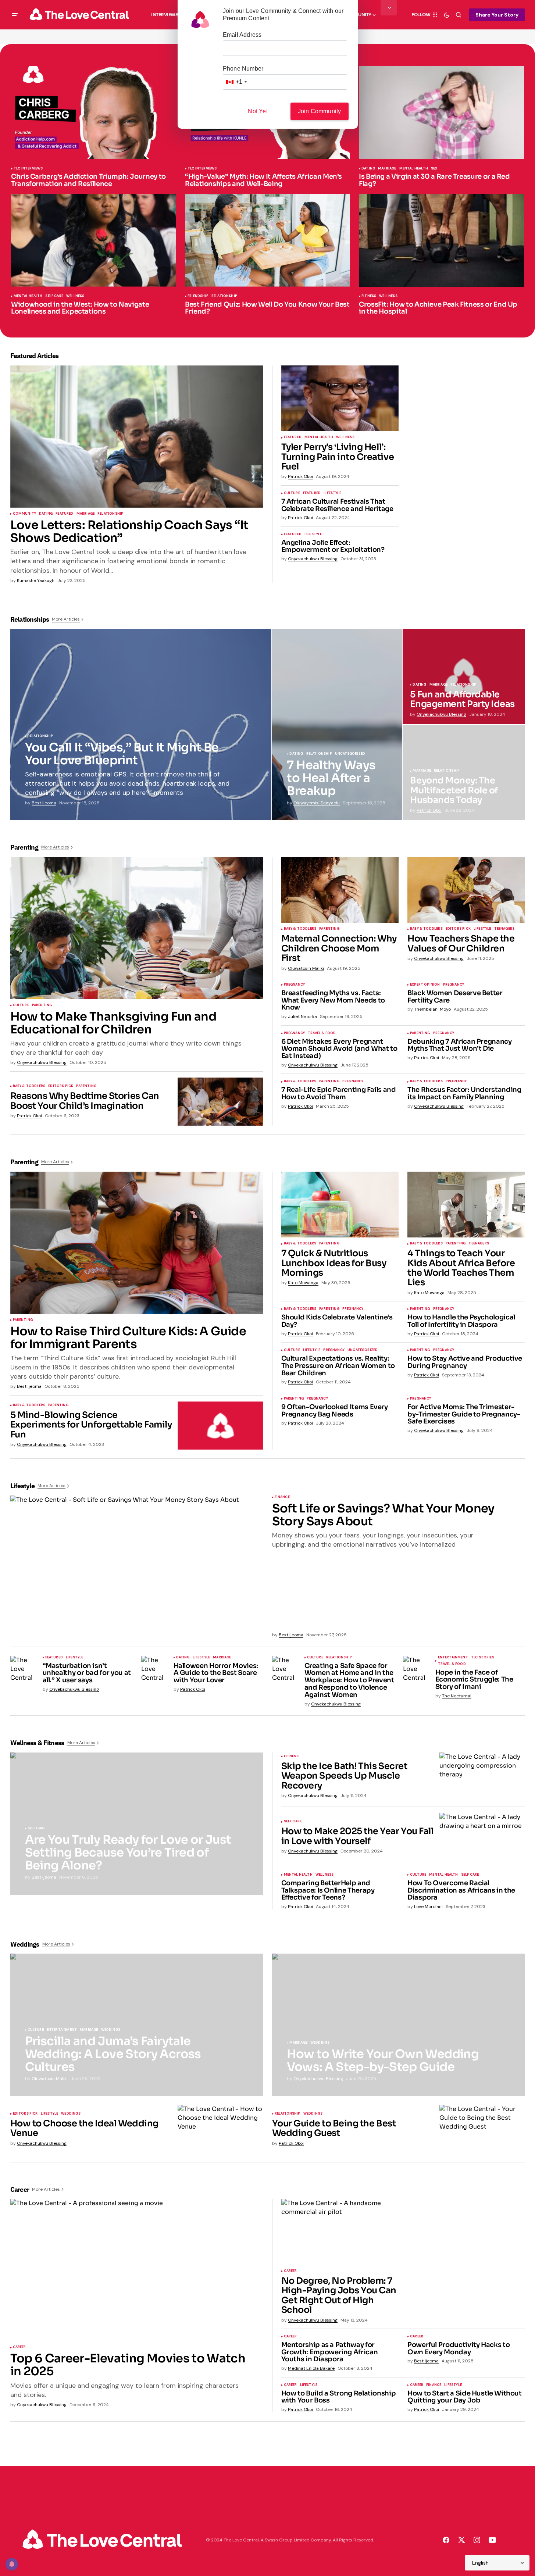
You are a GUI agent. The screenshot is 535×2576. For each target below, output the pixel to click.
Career (19, 2347)
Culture (292, 493)
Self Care (54, 296)
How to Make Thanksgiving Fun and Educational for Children (113, 1023)
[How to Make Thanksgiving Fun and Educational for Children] (137, 928)
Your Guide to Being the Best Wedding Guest (334, 2128)
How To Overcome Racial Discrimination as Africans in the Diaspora (461, 1891)
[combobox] (236, 82)
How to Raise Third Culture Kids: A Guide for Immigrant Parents (128, 1338)
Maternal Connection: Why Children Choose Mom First (339, 948)
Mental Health (414, 169)
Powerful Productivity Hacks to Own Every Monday (459, 2349)
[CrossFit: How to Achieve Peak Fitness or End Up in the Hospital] (441, 240)
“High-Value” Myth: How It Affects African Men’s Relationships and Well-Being (263, 181)
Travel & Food (322, 1033)
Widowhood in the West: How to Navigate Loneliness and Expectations (80, 308)
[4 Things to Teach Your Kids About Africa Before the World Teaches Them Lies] (466, 1205)
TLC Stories (483, 1658)
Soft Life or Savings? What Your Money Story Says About (383, 1515)
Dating (368, 169)
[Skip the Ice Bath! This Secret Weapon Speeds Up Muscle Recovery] (482, 1777)
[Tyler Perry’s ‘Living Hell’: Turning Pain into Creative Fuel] (340, 398)
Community (25, 514)
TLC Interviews (28, 169)
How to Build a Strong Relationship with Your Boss (339, 2397)
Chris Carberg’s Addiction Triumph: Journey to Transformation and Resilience (88, 181)
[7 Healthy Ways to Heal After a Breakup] (337, 725)
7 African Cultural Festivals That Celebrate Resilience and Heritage (337, 505)
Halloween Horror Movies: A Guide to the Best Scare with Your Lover (216, 1673)
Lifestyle (332, 493)
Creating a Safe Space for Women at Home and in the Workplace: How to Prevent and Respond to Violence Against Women (349, 1681)
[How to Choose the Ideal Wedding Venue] (220, 2129)
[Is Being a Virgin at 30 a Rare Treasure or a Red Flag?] (441, 113)
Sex (434, 169)
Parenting (42, 1005)
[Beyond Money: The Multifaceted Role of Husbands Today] (464, 773)
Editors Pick (61, 1086)
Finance (282, 1497)
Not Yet (258, 111)
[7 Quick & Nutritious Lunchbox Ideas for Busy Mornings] (340, 1205)
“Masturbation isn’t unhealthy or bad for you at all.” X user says (87, 1673)
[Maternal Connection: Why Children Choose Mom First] (340, 890)
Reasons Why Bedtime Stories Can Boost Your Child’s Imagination (85, 1101)
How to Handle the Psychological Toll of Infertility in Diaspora (461, 1321)
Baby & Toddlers (29, 1086)
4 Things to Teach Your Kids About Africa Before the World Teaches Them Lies (461, 1268)
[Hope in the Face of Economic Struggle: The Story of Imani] (416, 1669)
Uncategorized (350, 754)
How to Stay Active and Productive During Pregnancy (465, 1362)
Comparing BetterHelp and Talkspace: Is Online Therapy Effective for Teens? (328, 1891)
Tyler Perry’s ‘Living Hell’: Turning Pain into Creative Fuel (338, 457)
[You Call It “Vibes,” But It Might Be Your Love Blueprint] (141, 725)
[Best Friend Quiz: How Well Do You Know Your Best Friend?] (267, 240)
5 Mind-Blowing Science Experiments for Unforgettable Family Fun (91, 1425)
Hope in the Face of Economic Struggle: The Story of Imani (474, 1680)
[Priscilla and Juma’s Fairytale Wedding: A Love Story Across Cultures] (137, 2025)
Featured (64, 514)
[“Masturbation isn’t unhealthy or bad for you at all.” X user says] (24, 1669)
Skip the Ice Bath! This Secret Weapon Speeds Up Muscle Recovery (344, 1776)
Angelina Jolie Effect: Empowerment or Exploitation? (333, 547)
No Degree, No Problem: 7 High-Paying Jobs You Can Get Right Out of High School (339, 2295)
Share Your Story (497, 15)
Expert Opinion (425, 985)
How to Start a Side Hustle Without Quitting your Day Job (465, 2397)
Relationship (224, 296)
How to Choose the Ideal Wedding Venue (84, 2128)
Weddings (111, 2030)
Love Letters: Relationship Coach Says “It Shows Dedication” (129, 532)
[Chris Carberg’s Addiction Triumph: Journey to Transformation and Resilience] (94, 113)
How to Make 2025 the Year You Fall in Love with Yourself (357, 1836)
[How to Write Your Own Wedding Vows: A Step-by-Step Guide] (399, 2025)
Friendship (198, 296)
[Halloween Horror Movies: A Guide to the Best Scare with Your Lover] (154, 1669)
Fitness (369, 296)
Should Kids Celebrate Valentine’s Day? (337, 1321)
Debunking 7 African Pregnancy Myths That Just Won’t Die (460, 1046)
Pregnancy (295, 985)
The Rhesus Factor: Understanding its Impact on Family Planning (464, 1094)
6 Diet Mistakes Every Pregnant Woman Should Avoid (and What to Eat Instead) (339, 1049)
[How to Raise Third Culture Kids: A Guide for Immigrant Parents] (137, 1243)
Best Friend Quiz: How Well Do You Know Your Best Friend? (267, 308)
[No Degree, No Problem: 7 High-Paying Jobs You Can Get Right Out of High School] (340, 2232)
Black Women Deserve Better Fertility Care (455, 997)
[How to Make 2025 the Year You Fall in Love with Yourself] (482, 1837)
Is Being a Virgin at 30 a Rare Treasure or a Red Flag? (434, 181)
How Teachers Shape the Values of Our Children (461, 944)
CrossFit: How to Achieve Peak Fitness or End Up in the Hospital (438, 308)
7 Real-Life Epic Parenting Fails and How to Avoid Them (339, 1094)
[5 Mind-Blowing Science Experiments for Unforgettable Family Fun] (220, 1425)
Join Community (320, 111)
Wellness (75, 296)
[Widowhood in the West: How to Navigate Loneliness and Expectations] (94, 240)
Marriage (387, 169)
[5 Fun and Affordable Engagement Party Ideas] (464, 677)
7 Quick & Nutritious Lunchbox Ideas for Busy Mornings (334, 1263)
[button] (15, 15)
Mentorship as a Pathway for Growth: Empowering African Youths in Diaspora (330, 2352)
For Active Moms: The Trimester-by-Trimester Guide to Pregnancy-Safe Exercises (464, 1414)
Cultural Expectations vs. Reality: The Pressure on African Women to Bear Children (338, 1366)
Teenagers (504, 929)
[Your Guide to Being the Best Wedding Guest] (482, 2129)
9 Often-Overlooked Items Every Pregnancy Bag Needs (335, 1411)
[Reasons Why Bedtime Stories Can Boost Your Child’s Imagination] (220, 1102)
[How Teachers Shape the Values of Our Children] (466, 890)
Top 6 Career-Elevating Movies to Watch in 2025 (128, 2365)
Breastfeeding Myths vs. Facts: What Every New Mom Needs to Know (333, 1001)
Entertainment (453, 1658)
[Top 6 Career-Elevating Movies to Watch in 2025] (137, 2270)
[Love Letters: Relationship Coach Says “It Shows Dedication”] (137, 437)
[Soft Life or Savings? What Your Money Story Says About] (137, 1567)
